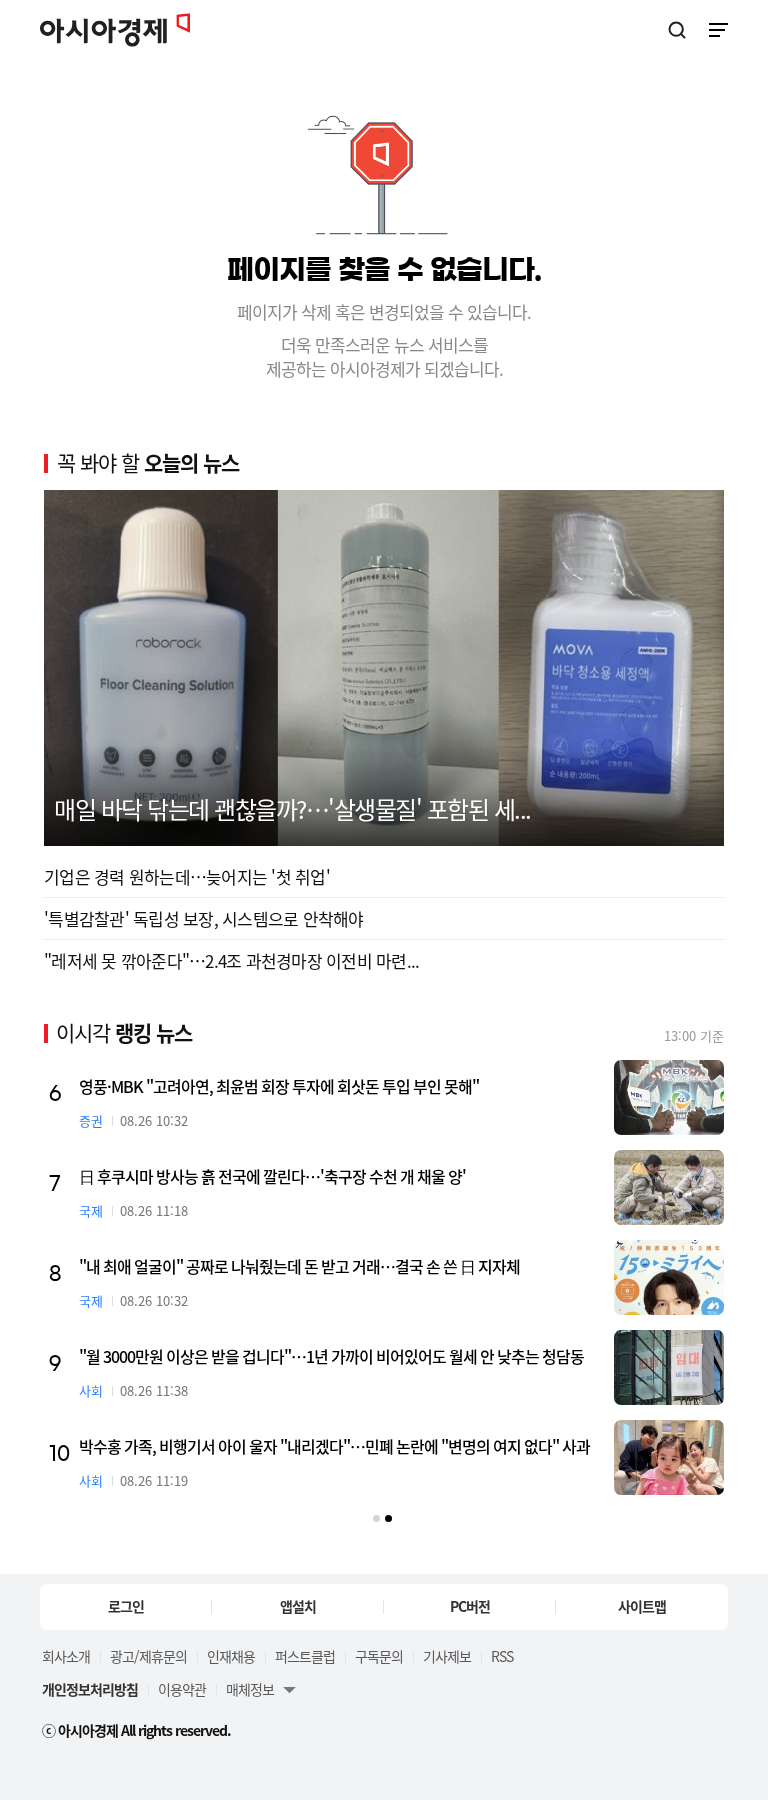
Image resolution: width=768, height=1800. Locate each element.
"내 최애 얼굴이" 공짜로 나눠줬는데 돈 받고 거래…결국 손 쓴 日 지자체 (299, 1266)
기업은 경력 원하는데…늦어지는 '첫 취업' (187, 876)
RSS (502, 1656)
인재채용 (231, 1656)
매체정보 (250, 1689)
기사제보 (447, 1656)
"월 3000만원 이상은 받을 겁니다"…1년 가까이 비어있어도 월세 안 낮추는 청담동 (331, 1356)
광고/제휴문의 (148, 1656)
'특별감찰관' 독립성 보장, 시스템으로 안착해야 (204, 918)
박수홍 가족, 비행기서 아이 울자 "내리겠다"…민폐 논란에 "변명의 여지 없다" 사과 (334, 1446)
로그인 (126, 1606)
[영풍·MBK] (669, 1097)
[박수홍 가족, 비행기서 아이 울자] (669, 1457)
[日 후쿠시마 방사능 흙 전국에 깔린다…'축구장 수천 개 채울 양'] (669, 1187)
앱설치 (298, 1606)
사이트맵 (642, 1606)
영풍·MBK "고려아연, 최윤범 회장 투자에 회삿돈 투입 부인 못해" (279, 1086)
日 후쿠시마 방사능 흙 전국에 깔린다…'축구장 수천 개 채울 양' (272, 1176)
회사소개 (66, 1656)
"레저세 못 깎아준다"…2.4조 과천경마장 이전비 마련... (231, 960)
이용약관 (182, 1689)
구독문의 (379, 1656)
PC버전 (470, 1606)
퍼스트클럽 (305, 1656)
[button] (376, 1518)
